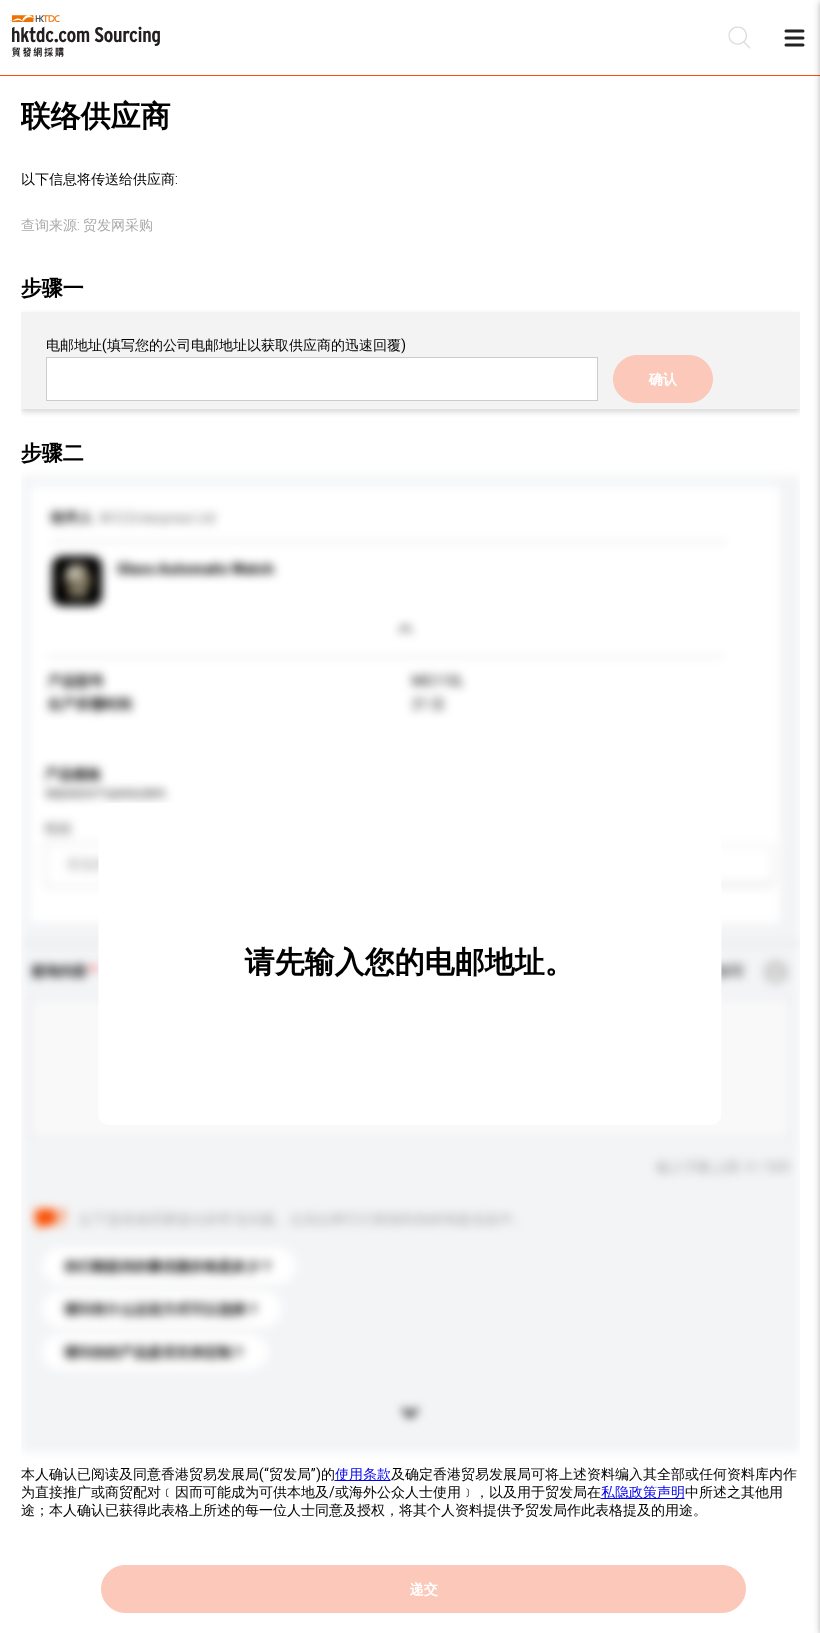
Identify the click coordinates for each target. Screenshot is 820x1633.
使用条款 (363, 1474)
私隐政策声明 (643, 1492)
